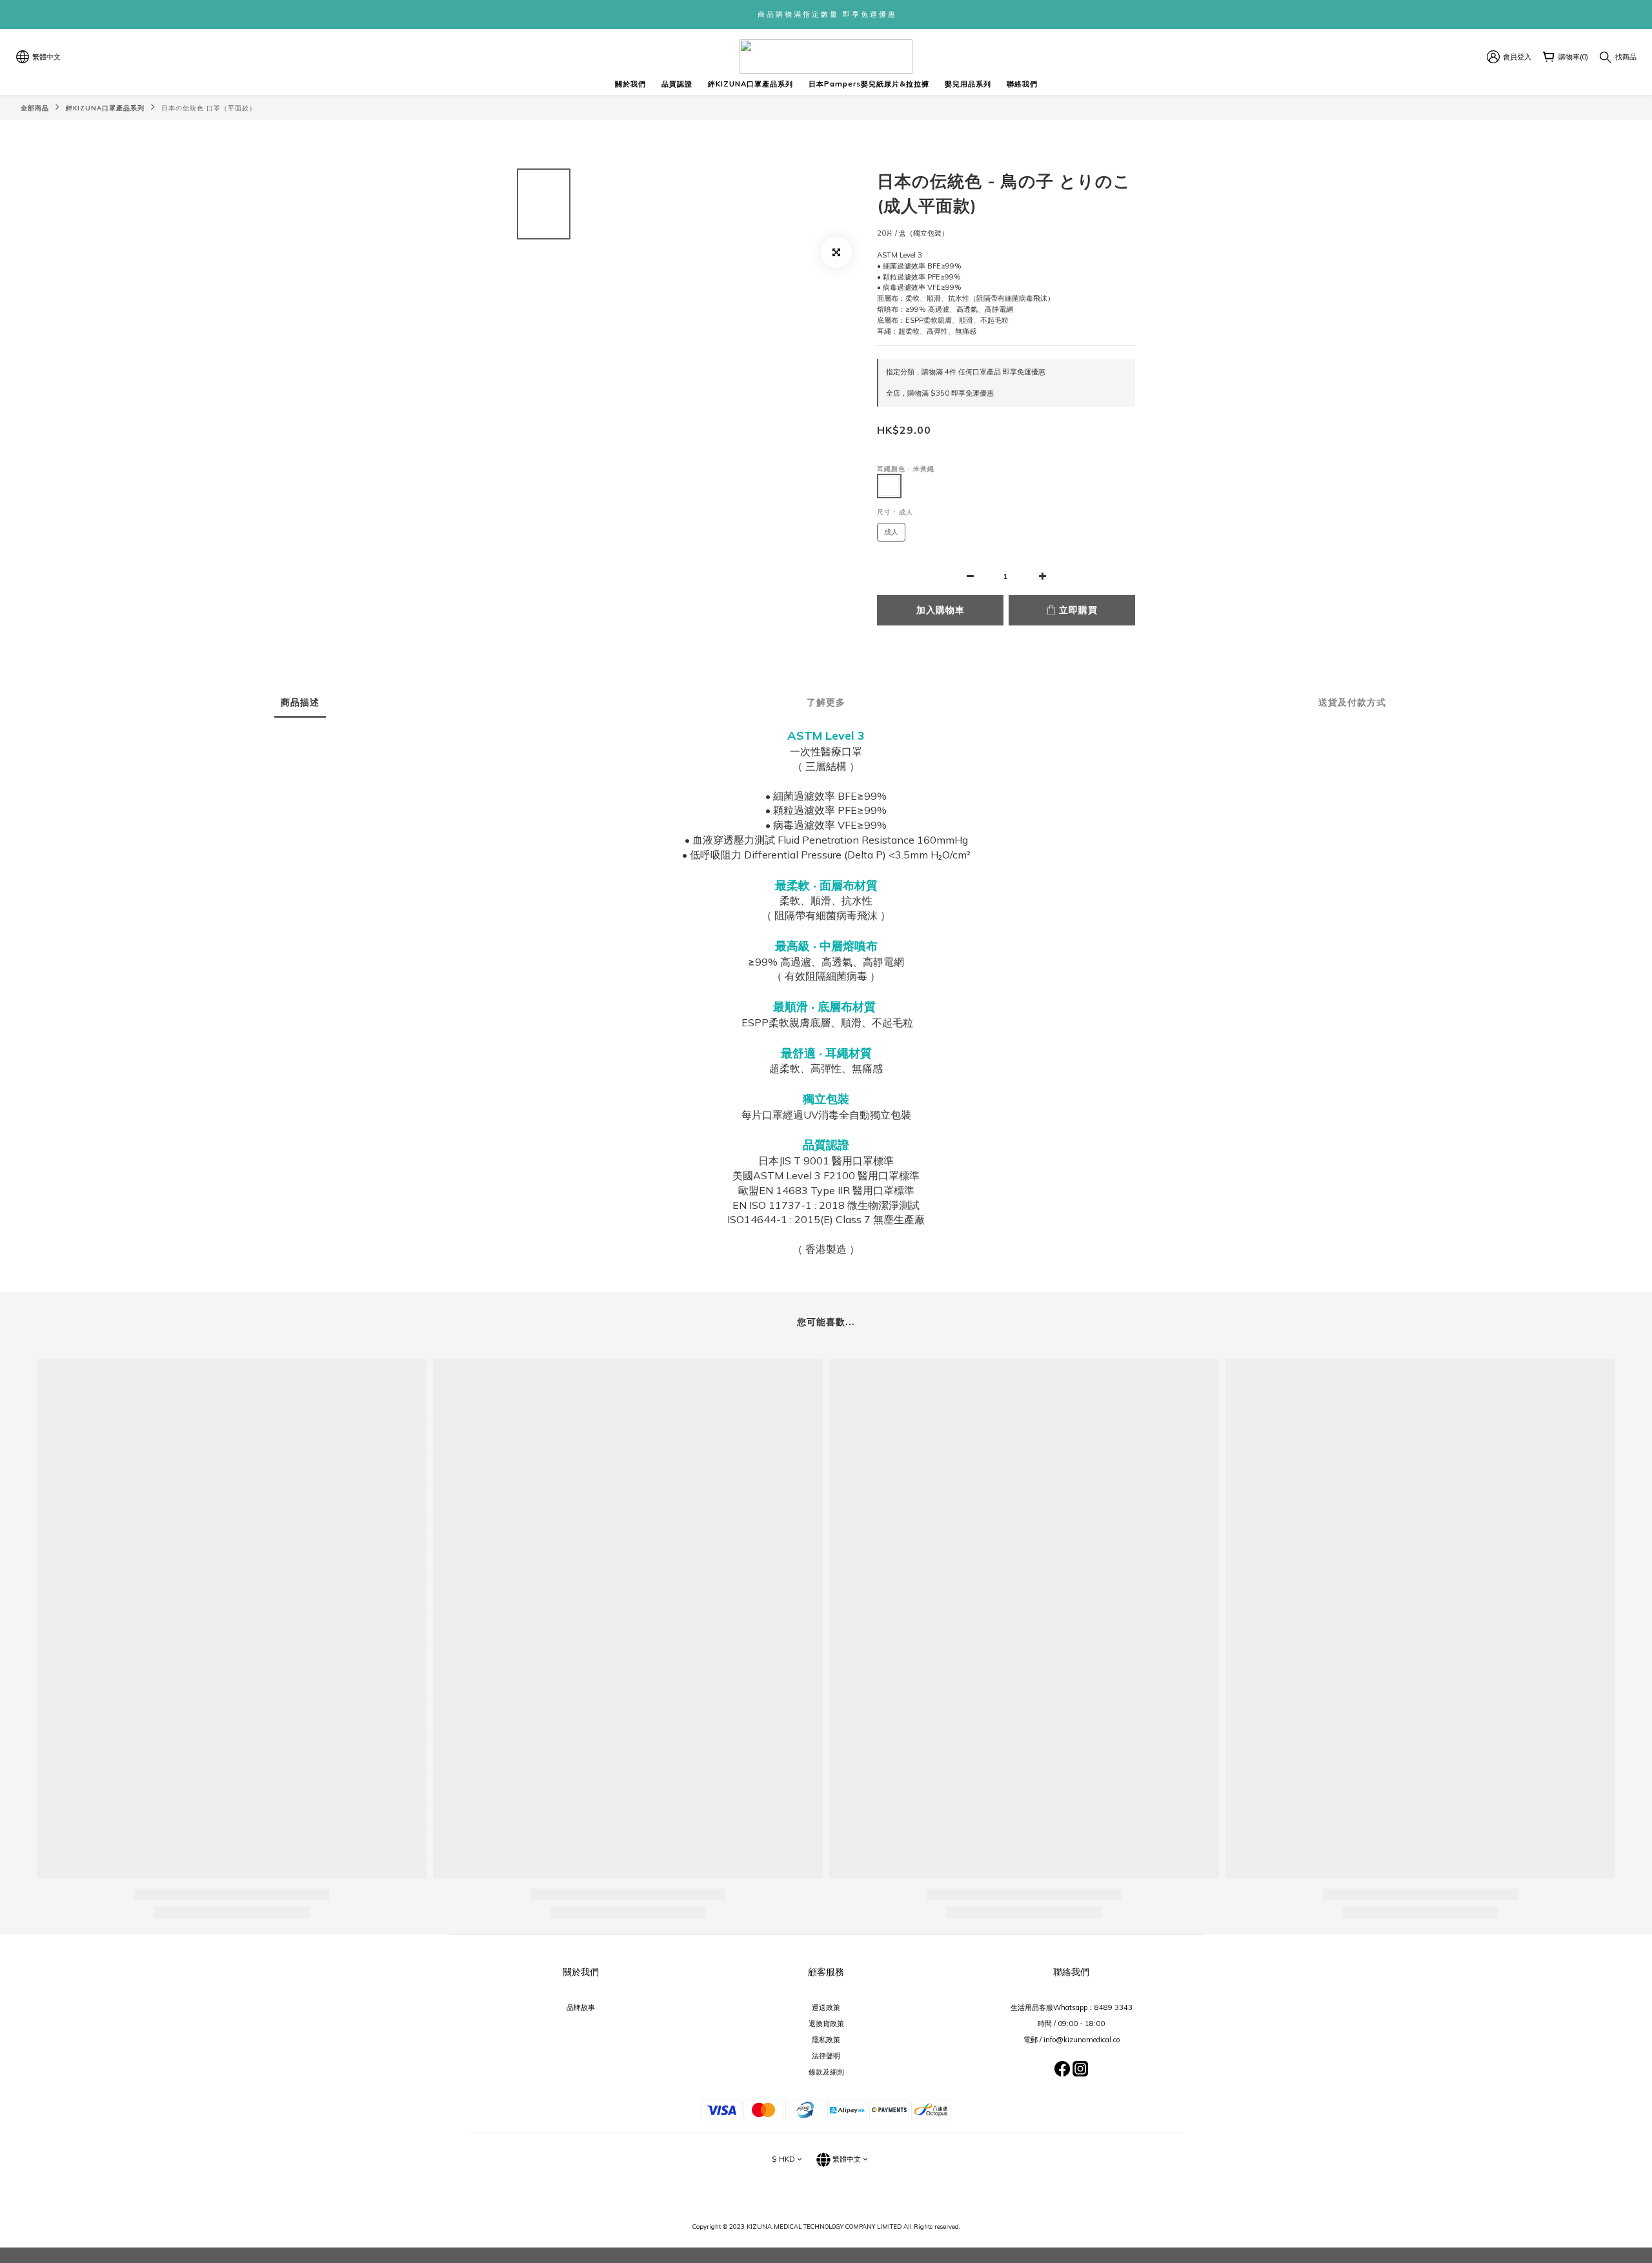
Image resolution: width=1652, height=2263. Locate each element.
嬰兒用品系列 (968, 84)
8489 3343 (1113, 2007)
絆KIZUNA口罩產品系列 (750, 84)
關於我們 (630, 84)
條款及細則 (826, 2072)
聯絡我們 (1022, 84)
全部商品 (35, 108)
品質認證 (677, 84)
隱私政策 (826, 2040)
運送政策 (826, 2007)
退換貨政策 (826, 2024)
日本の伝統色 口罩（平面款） (209, 108)
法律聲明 (826, 2056)
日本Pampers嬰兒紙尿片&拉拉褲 (869, 84)
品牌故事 (581, 2007)
